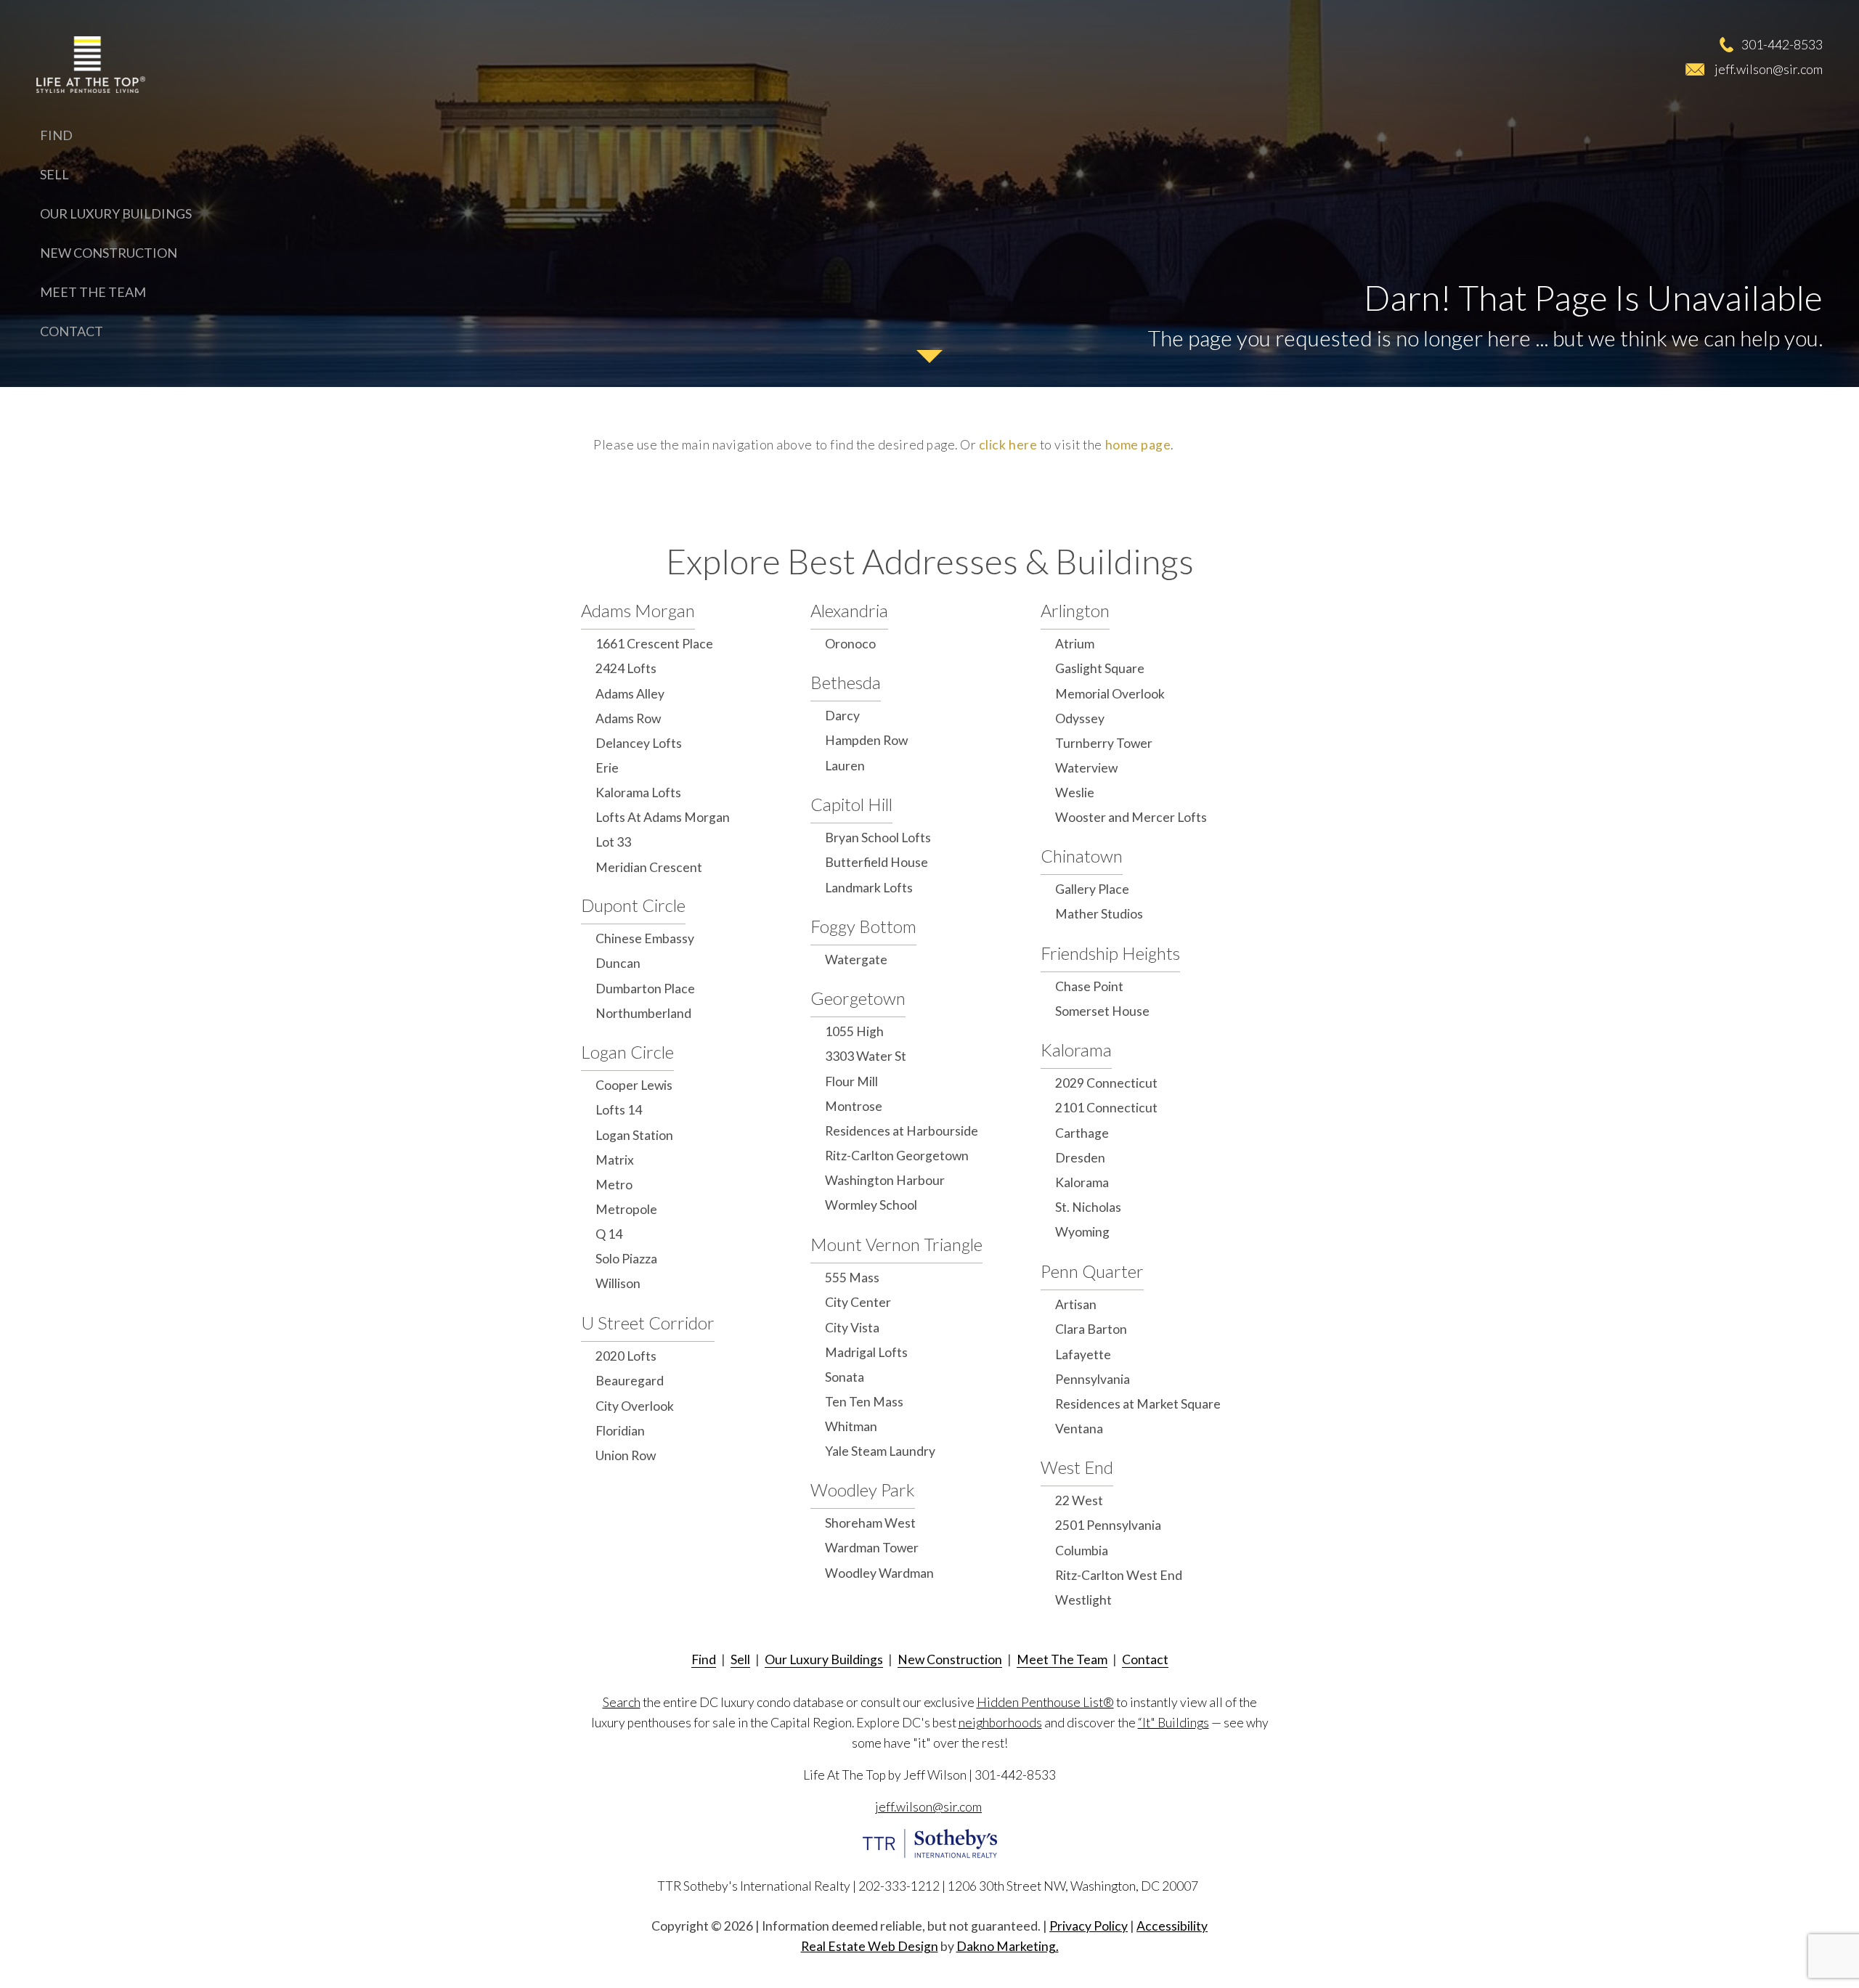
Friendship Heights (1110, 953)
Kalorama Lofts (638, 793)
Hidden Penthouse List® (1045, 1702)
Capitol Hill (851, 804)
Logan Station (634, 1135)
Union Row (626, 1455)
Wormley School (871, 1205)
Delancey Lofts (639, 743)
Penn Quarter (1092, 1271)
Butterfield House (876, 862)
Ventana (1079, 1429)
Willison (618, 1283)
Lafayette (1083, 1354)
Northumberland (643, 1013)
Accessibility (1172, 1926)
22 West (1079, 1500)
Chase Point (1089, 986)
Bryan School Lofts (878, 838)
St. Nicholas (1088, 1207)
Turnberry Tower (1104, 743)
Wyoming (1082, 1232)
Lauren (845, 766)
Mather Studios (1099, 914)
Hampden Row (866, 740)
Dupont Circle (633, 905)
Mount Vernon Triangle (896, 1244)
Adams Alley (630, 694)
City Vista (852, 1328)
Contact (72, 331)
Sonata (845, 1377)
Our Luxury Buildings (116, 213)
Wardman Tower (872, 1548)
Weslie (1075, 793)
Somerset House (1102, 1011)
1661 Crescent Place (654, 644)
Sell (54, 174)
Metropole (626, 1209)
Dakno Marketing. (1008, 1946)
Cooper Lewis (634, 1085)
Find (56, 135)
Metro (614, 1185)
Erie (607, 768)
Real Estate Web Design (870, 1946)
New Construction (109, 253)
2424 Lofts (626, 668)
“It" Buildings (1173, 1723)
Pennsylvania (1093, 1379)
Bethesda (846, 682)
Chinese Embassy (645, 938)
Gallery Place (1092, 889)
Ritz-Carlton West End (1119, 1575)
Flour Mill (851, 1081)
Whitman (851, 1426)
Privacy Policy (1089, 1926)
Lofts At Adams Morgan (663, 817)
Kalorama (1076, 1050)
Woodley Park (863, 1490)
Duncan (618, 963)
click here (1008, 445)
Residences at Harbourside (902, 1131)
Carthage (1082, 1133)
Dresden (1080, 1158)
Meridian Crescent (649, 867)
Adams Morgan (638, 610)
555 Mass (852, 1278)
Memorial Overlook (1110, 694)
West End (1077, 1467)
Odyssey (1080, 718)
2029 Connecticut (1106, 1083)
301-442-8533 (1782, 44)
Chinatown (1082, 856)
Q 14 (609, 1234)
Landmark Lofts (869, 888)
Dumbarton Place (645, 989)
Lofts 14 (619, 1110)
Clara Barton (1091, 1329)
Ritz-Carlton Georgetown (897, 1156)
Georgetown (858, 998)
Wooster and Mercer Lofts (1131, 817)
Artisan (1076, 1304)
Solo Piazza (626, 1259)
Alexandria (849, 610)
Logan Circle (627, 1052)
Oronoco (850, 644)
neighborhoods (1000, 1723)
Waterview (1086, 768)
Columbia (1082, 1551)
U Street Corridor (648, 1323)
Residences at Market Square (1138, 1404)
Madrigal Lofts (866, 1352)
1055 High (854, 1031)
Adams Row (628, 718)
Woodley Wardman (879, 1573)
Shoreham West (870, 1523)
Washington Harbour (885, 1180)
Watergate (856, 960)
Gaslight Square (1100, 668)
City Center (858, 1302)
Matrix (615, 1160)
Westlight (1083, 1600)
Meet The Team (93, 292)
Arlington (1075, 610)
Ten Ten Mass (864, 1402)
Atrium (1075, 644)
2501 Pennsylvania (1108, 1525)
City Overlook (635, 1406)
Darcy (842, 716)
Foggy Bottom (863, 926)
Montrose (854, 1106)
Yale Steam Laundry (880, 1451)
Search (622, 1702)
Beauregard (630, 1381)
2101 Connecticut (1106, 1108)
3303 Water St (866, 1056)
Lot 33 (613, 842)
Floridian (620, 1431)
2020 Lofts (626, 1356)
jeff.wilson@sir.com (1769, 69)
